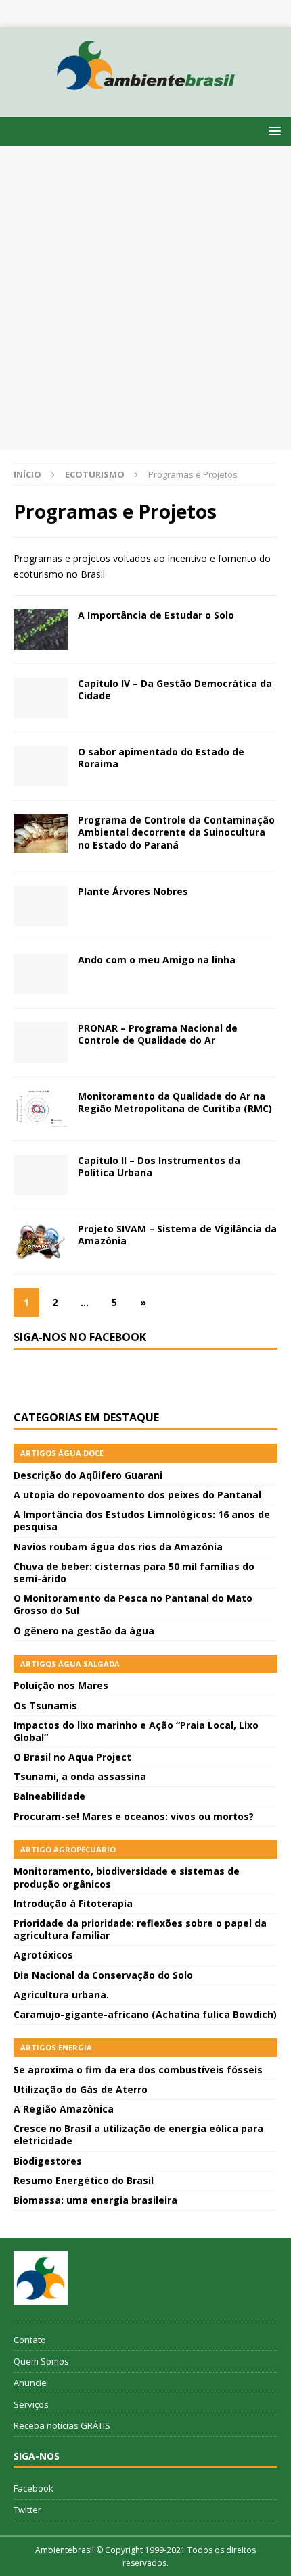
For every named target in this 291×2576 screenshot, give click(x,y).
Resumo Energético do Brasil (84, 2180)
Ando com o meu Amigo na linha (157, 960)
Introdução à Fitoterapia (73, 1903)
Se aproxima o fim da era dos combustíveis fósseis (138, 2070)
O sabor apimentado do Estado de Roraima (161, 758)
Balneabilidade (49, 1796)
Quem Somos (41, 2361)
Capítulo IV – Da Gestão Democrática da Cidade (175, 689)
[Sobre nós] (41, 2278)
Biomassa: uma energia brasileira (95, 2200)
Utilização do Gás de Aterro (81, 2089)
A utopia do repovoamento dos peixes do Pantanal (137, 1495)
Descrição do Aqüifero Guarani (88, 1475)
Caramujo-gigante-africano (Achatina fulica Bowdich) (145, 2014)
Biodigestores (48, 2161)
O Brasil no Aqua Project (72, 1757)
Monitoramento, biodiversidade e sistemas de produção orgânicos (127, 1877)
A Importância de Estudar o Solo (156, 615)
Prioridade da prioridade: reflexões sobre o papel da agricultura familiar (140, 1929)
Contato (30, 2340)
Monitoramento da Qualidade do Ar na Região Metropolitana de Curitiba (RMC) (175, 1102)
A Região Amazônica (64, 2109)
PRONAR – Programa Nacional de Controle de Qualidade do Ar (158, 1034)
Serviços (31, 2404)
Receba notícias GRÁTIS (62, 2425)
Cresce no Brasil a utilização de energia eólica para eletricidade (138, 2135)
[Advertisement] (145, 298)
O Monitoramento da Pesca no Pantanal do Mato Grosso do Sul (133, 1604)
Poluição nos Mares (61, 1685)
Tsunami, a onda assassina (80, 1776)
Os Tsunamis (45, 1706)
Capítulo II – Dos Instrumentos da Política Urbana (159, 1166)
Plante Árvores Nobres (133, 891)
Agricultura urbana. (61, 1995)
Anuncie (30, 2383)
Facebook (33, 2488)
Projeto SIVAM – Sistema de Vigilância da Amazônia (177, 1235)
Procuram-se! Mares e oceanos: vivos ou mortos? (134, 1816)
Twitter (27, 2510)
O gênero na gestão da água (84, 1631)
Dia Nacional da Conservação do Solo (103, 1975)
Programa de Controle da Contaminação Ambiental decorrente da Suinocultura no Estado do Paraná (176, 832)
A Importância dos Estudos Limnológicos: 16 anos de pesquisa (142, 1520)
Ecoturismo (95, 474)
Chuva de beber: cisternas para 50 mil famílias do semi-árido (134, 1572)
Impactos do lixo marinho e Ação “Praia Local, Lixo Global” (136, 1731)
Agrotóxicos (43, 1955)
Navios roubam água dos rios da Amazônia (118, 1547)
